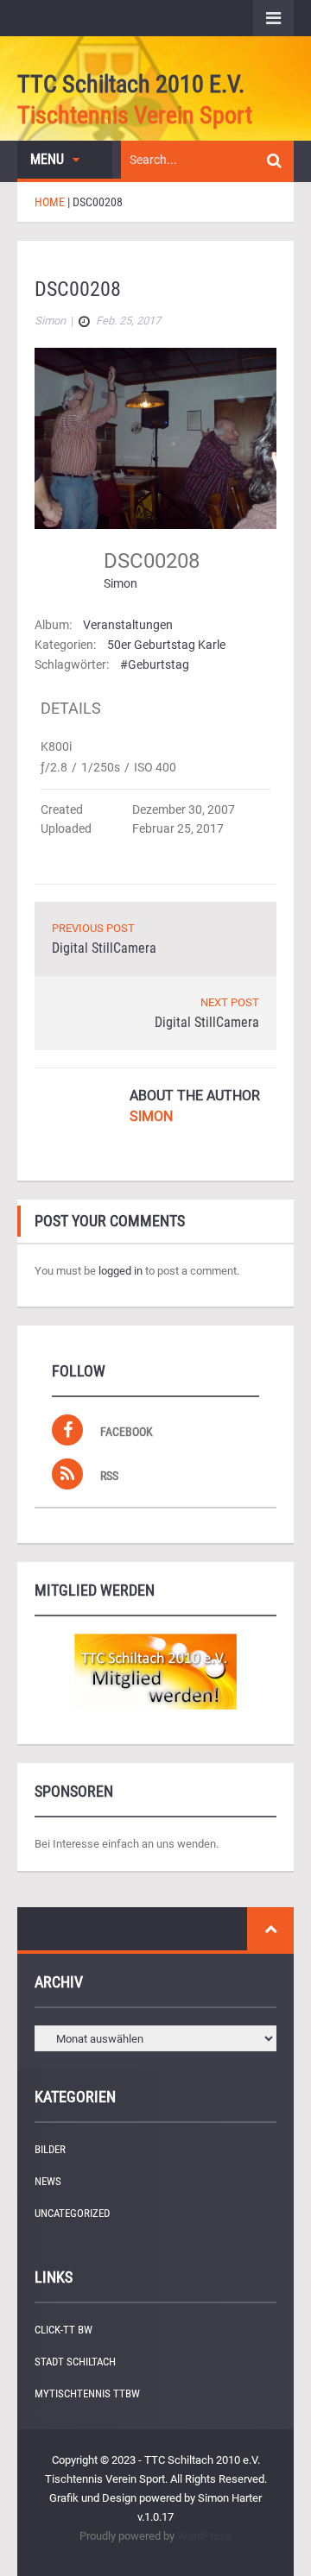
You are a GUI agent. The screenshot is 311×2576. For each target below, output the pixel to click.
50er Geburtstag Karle (166, 645)
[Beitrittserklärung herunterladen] (155, 1672)
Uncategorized (72, 2213)
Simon (121, 583)
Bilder (50, 2149)
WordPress (204, 2536)
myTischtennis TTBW (87, 2393)
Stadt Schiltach (75, 2362)
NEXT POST (230, 1002)
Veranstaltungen (128, 625)
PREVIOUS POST (93, 928)
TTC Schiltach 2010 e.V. (131, 84)
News (48, 2181)
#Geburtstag (155, 664)
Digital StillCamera (104, 948)
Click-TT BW (63, 2330)
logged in (121, 1271)
